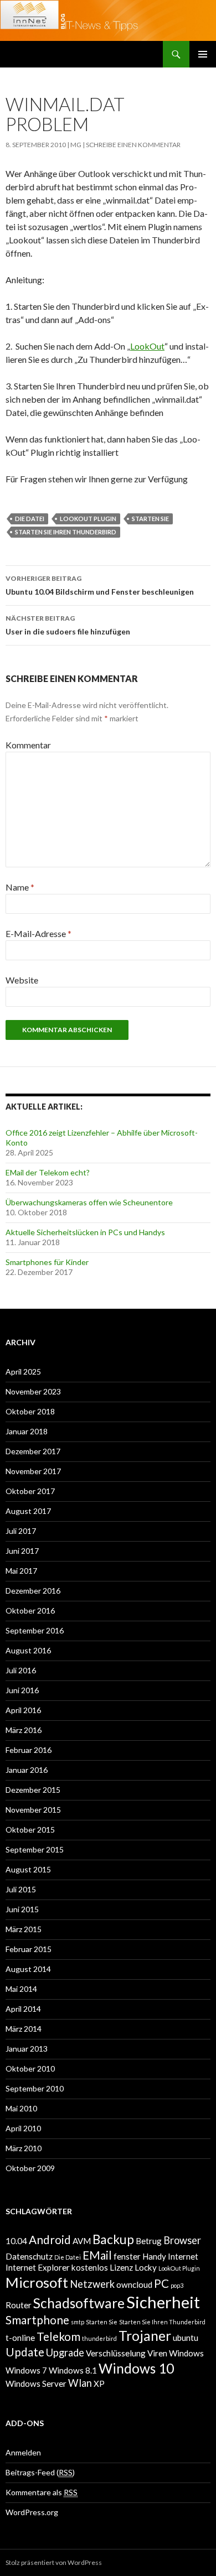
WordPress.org (32, 2512)
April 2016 (23, 1710)
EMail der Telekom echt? (48, 1172)
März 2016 (24, 1730)
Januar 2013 (27, 2049)
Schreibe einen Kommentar (133, 145)
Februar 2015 (29, 1949)
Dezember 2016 (33, 1591)
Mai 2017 (21, 1571)
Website (22, 980)
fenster (127, 2256)
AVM (82, 2241)
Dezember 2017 (33, 1451)
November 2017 (33, 1471)
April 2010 (23, 2128)
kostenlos (90, 2267)
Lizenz (121, 2267)
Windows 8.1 (73, 2370)
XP (99, 2384)
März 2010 (24, 2148)
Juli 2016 (21, 1670)
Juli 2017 (21, 1531)
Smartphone (37, 2320)
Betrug (149, 2241)
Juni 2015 (22, 1909)
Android (50, 2240)
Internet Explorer (38, 2267)
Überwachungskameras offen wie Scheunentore (89, 1202)
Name (20, 887)
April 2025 (23, 1372)
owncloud (134, 2284)
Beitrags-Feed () (40, 2472)
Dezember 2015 (33, 1790)
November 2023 (33, 1391)
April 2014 (23, 2009)
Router (19, 2305)
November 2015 (33, 1810)
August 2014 (28, 1969)
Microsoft (37, 2282)
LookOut (147, 346)
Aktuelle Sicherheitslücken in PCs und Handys (85, 1232)
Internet (183, 2256)
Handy (154, 2256)
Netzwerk (92, 2284)
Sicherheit (163, 2302)
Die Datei (30, 519)
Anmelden (23, 2452)
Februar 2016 (29, 1750)
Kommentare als (42, 2492)
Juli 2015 (21, 1889)
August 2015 (28, 1869)
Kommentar (28, 745)
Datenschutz (29, 2256)
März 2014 (24, 2029)
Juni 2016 (22, 1690)
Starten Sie (150, 519)
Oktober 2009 (30, 2168)
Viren (157, 2353)
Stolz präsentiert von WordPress (54, 2562)
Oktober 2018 (30, 1411)
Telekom (58, 2336)
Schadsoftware (79, 2303)
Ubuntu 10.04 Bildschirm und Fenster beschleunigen (100, 585)
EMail (97, 2255)
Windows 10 (136, 2368)
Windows (186, 2353)
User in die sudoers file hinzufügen (68, 625)
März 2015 (24, 1929)
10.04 (16, 2241)
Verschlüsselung (116, 2353)
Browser (182, 2240)
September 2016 (35, 1630)
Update (25, 2352)
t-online (20, 2338)
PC (161, 2283)
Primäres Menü (203, 54)
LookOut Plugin (88, 519)
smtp (78, 2322)
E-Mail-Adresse (38, 933)
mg (76, 145)
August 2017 (28, 1511)
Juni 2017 (22, 1551)
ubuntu (186, 2338)
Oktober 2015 (30, 1830)
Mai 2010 (21, 2108)
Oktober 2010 (30, 2068)
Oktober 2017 (30, 1491)
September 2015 (35, 1849)
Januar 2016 (27, 1770)
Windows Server (36, 2384)
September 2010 (35, 2088)
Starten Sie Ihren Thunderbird (66, 532)
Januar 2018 (27, 1431)
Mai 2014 (21, 1989)
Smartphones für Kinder (47, 1262)
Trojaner (145, 2336)
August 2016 (28, 1650)
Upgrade (65, 2353)
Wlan (80, 2383)
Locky (146, 2267)
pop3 (177, 2285)
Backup (113, 2239)
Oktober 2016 (30, 1610)
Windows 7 (26, 2370)
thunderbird (99, 2338)
